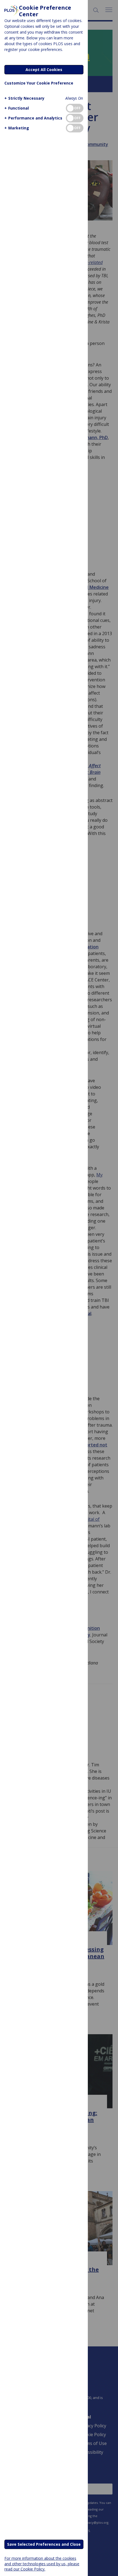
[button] (24, 98)
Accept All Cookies (44, 70)
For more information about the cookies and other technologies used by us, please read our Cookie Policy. (42, 2563)
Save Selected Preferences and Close (44, 2544)
